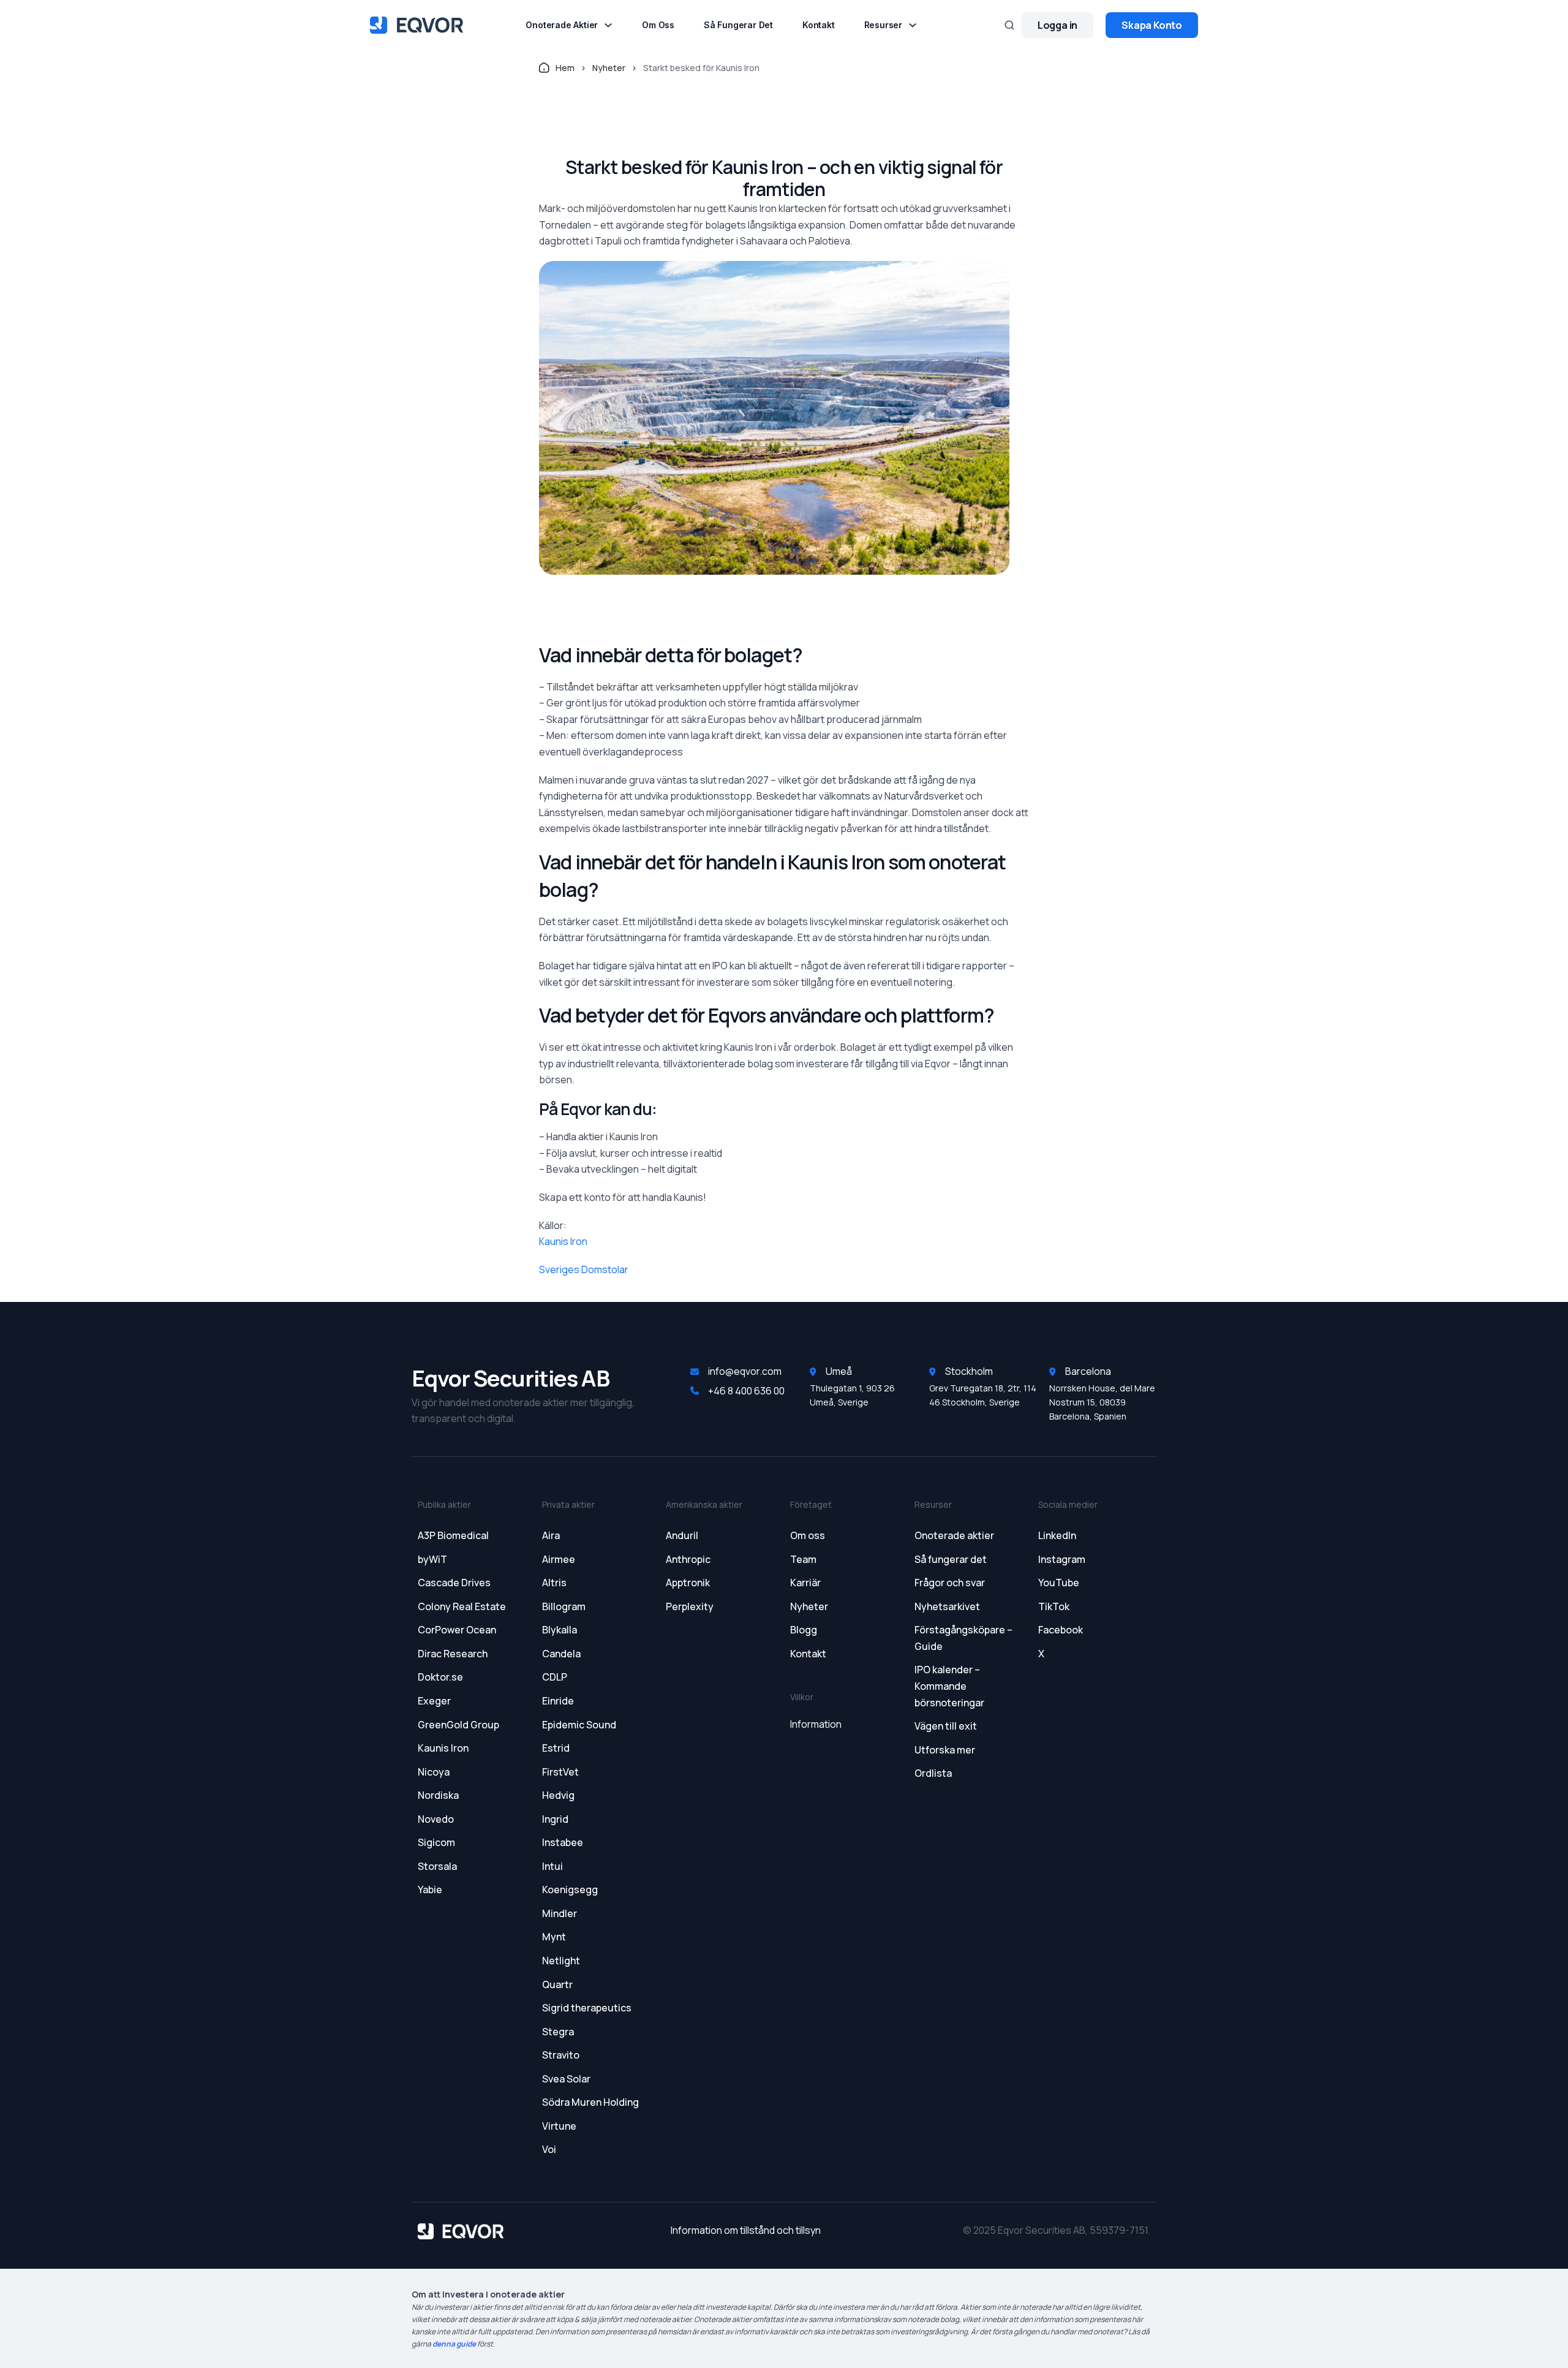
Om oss (658, 25)
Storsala (437, 1866)
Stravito (561, 2055)
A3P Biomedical (453, 1535)
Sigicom (436, 1842)
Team (803, 1559)
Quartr (557, 1984)
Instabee (563, 1842)
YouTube (1059, 1583)
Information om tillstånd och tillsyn (746, 2230)
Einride (558, 1701)
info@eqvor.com (745, 1371)
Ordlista (933, 1773)
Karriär (805, 1583)
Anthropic (688, 1559)
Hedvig (558, 1795)
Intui (552, 1866)
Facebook (1061, 1630)
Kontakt (819, 25)
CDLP (555, 1677)
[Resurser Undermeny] (913, 25)
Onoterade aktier (562, 25)
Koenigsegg (570, 1889)
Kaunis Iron (563, 1241)
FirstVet (560, 1772)
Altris (554, 1583)
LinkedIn (1057, 1535)
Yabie (430, 1889)
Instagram (1062, 1559)
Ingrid (555, 1819)
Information (816, 1724)
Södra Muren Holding (590, 2102)
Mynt (554, 1937)
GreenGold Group (458, 1725)
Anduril (682, 1535)
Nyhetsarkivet (947, 1606)
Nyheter (609, 68)
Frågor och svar (950, 1583)
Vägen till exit (946, 1726)
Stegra (558, 2032)
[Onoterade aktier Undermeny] (608, 25)
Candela (561, 1654)
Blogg (804, 1630)
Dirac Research (453, 1654)
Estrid (556, 1748)
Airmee (559, 1559)
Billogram (564, 1606)
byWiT (432, 1559)
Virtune (559, 2126)
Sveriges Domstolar (584, 1269)
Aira (551, 1535)
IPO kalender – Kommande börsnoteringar (949, 1686)
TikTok (1054, 1606)
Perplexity (690, 1606)
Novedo (436, 1819)
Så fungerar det (738, 25)
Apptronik (688, 1583)
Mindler (560, 1913)
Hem (565, 68)
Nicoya (434, 1772)
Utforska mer (945, 1750)
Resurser (883, 25)
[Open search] (1009, 25)
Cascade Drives (454, 1583)
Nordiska (438, 1795)
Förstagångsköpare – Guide (963, 1638)
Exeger (434, 1701)
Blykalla (560, 1630)
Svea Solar (566, 2079)
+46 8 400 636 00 (746, 1391)
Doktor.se (440, 1677)
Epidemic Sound (579, 1725)
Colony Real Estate (462, 1606)
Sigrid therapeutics (587, 2008)
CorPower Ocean (457, 1630)
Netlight (561, 1961)
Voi (549, 2149)
